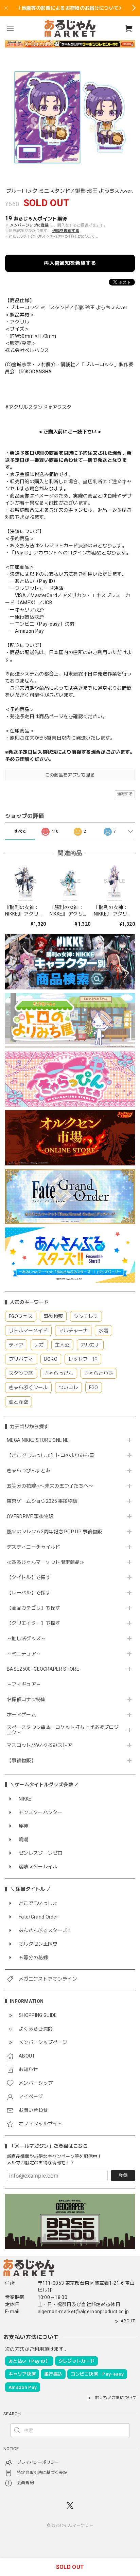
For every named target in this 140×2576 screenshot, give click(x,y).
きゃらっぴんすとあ (29, 1471)
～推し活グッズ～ (26, 1638)
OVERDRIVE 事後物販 (30, 1516)
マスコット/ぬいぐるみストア (39, 1745)
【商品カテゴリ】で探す (34, 1608)
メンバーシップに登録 (29, 225)
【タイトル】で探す (29, 1577)
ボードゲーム (21, 1715)
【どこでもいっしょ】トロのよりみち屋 (53, 1455)
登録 (123, 2175)
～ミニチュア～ (24, 1654)
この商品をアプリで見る (70, 775)
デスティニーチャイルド (34, 1547)
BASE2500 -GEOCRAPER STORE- (44, 1669)
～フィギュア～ (24, 1684)
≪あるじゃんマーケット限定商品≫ (46, 1562)
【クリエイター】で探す (34, 1623)
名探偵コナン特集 (26, 1699)
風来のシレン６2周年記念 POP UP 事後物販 (55, 1532)
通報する (125, 794)
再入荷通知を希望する (70, 263)
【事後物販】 (21, 1761)
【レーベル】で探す (29, 1593)
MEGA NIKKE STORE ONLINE (38, 1440)
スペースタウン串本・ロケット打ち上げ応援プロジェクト (63, 1730)
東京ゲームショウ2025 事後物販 (45, 1501)
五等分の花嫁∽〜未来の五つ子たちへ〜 (52, 1486)
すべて (20, 831)
